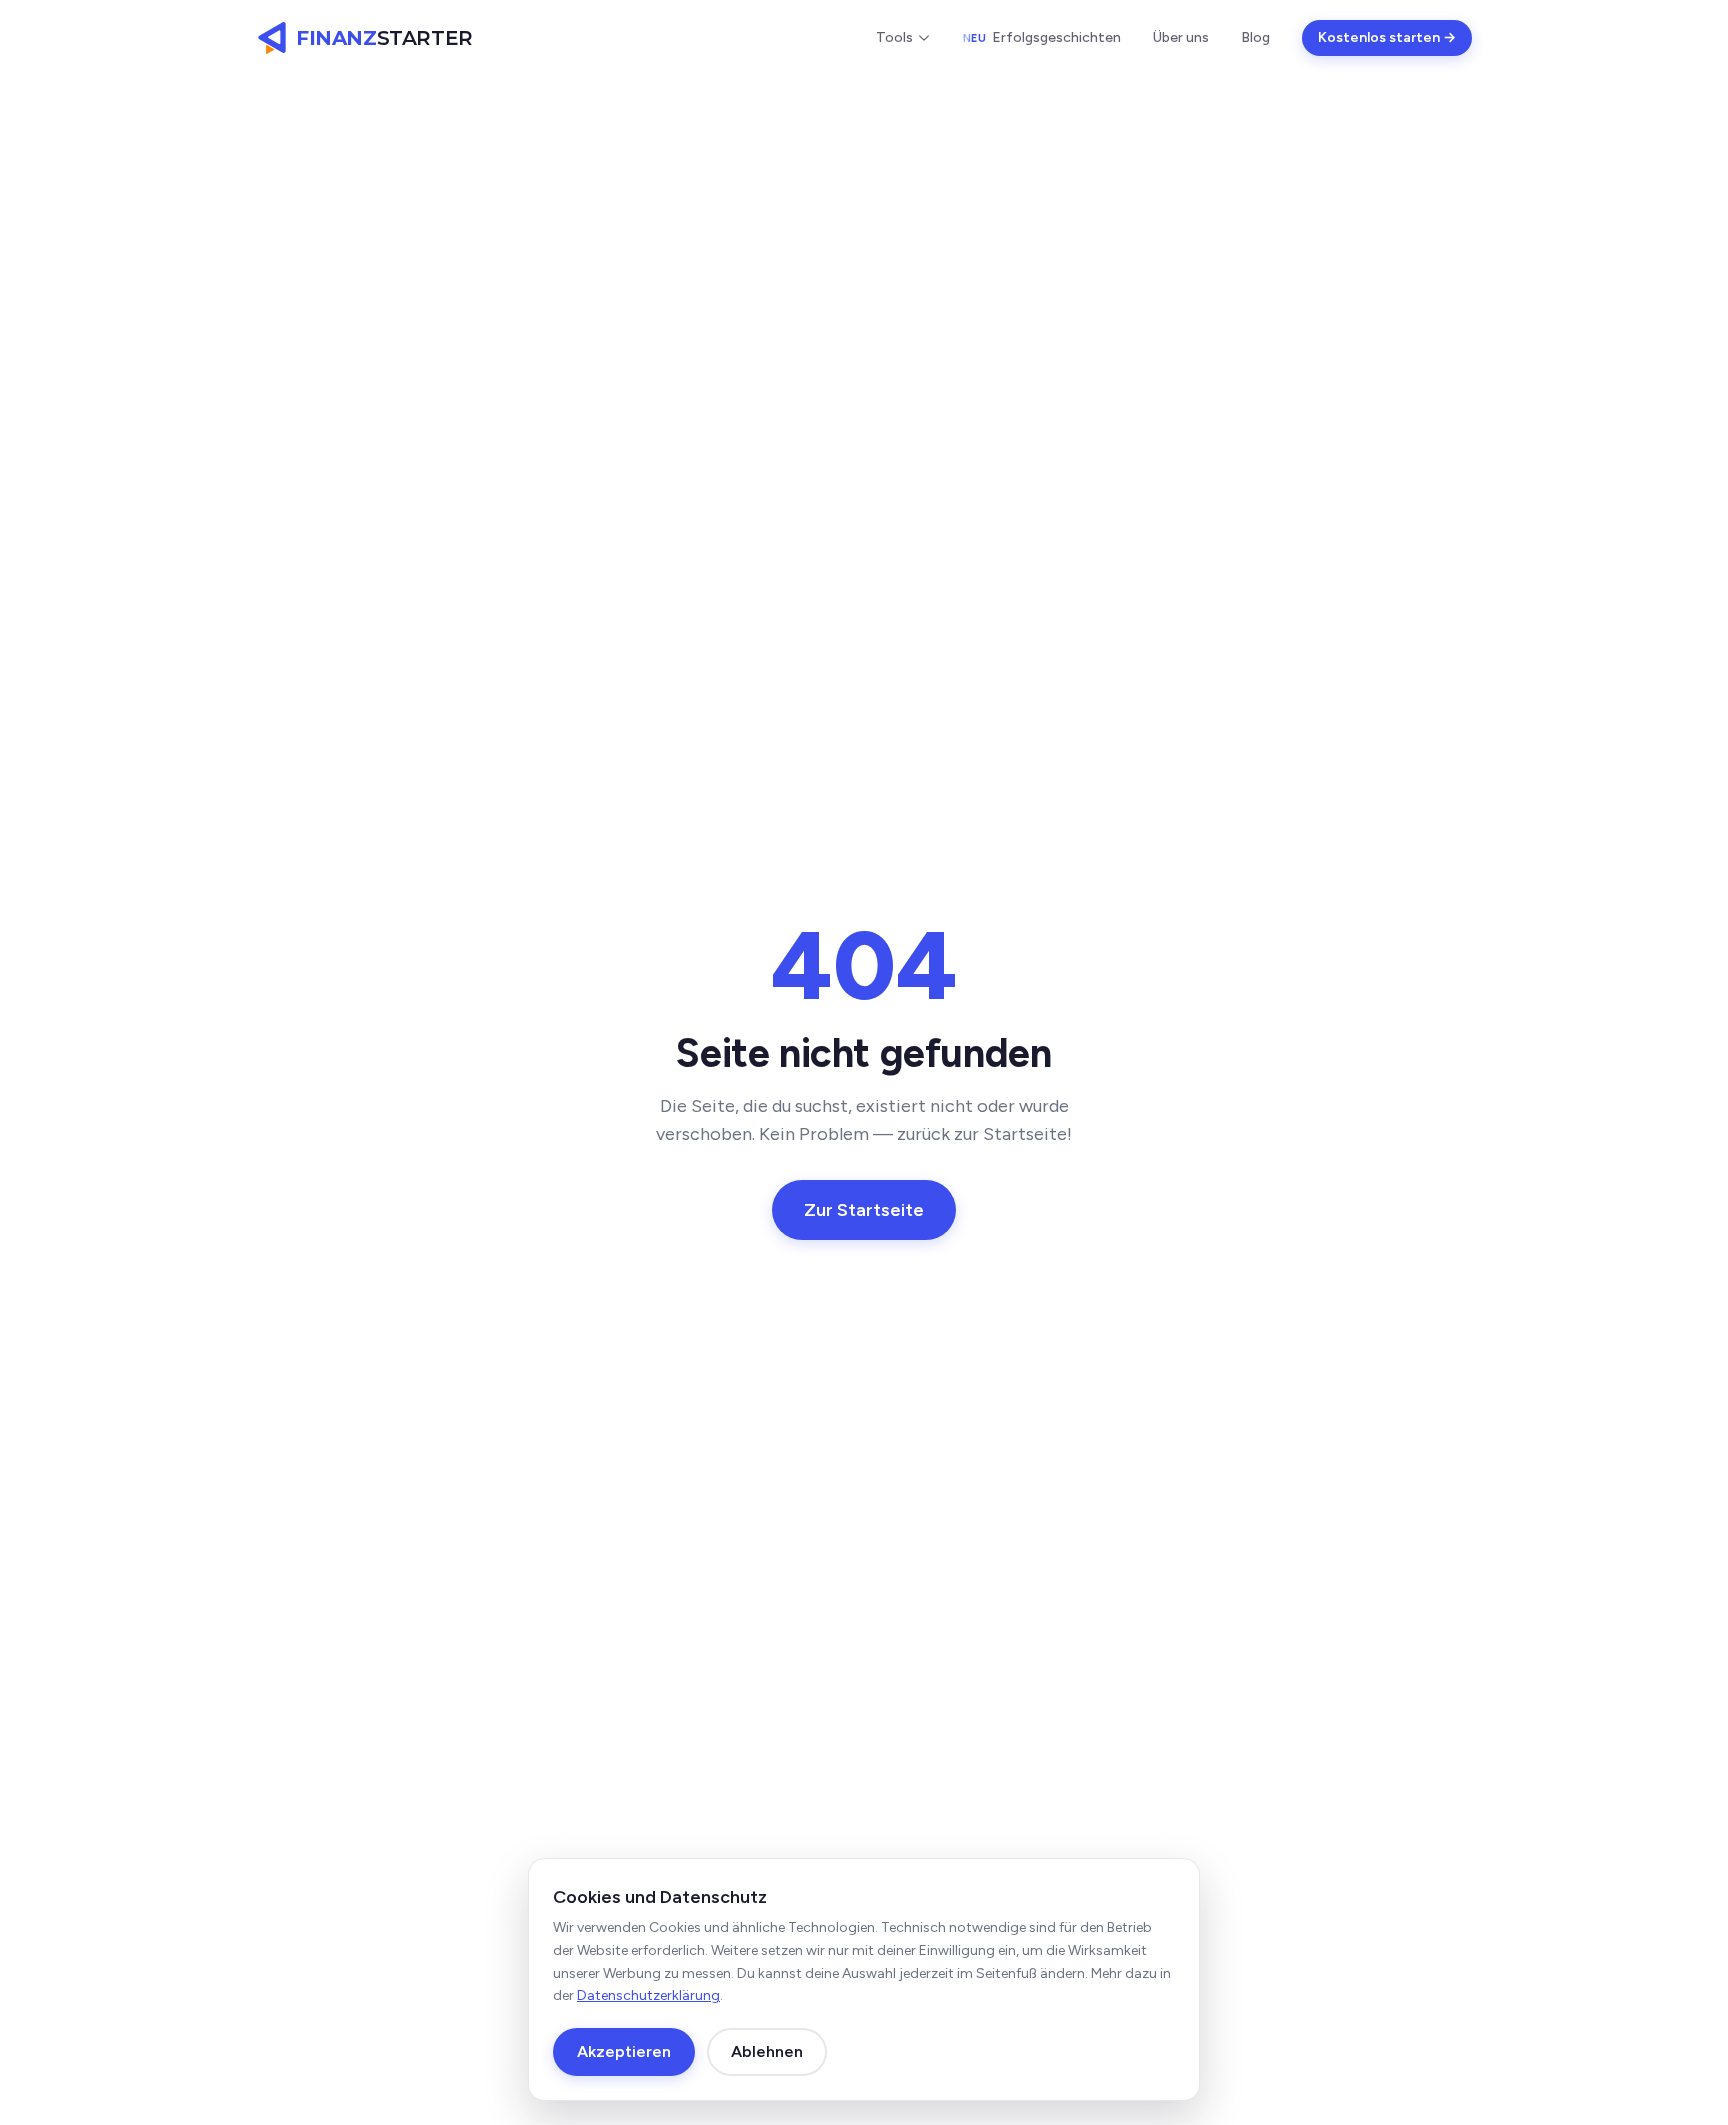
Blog (1255, 37)
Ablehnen (767, 2051)
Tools (894, 37)
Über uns (1181, 37)
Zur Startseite (864, 1210)
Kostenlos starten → (1387, 37)
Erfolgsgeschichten (1042, 37)
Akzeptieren (624, 2051)
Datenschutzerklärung (648, 1995)
